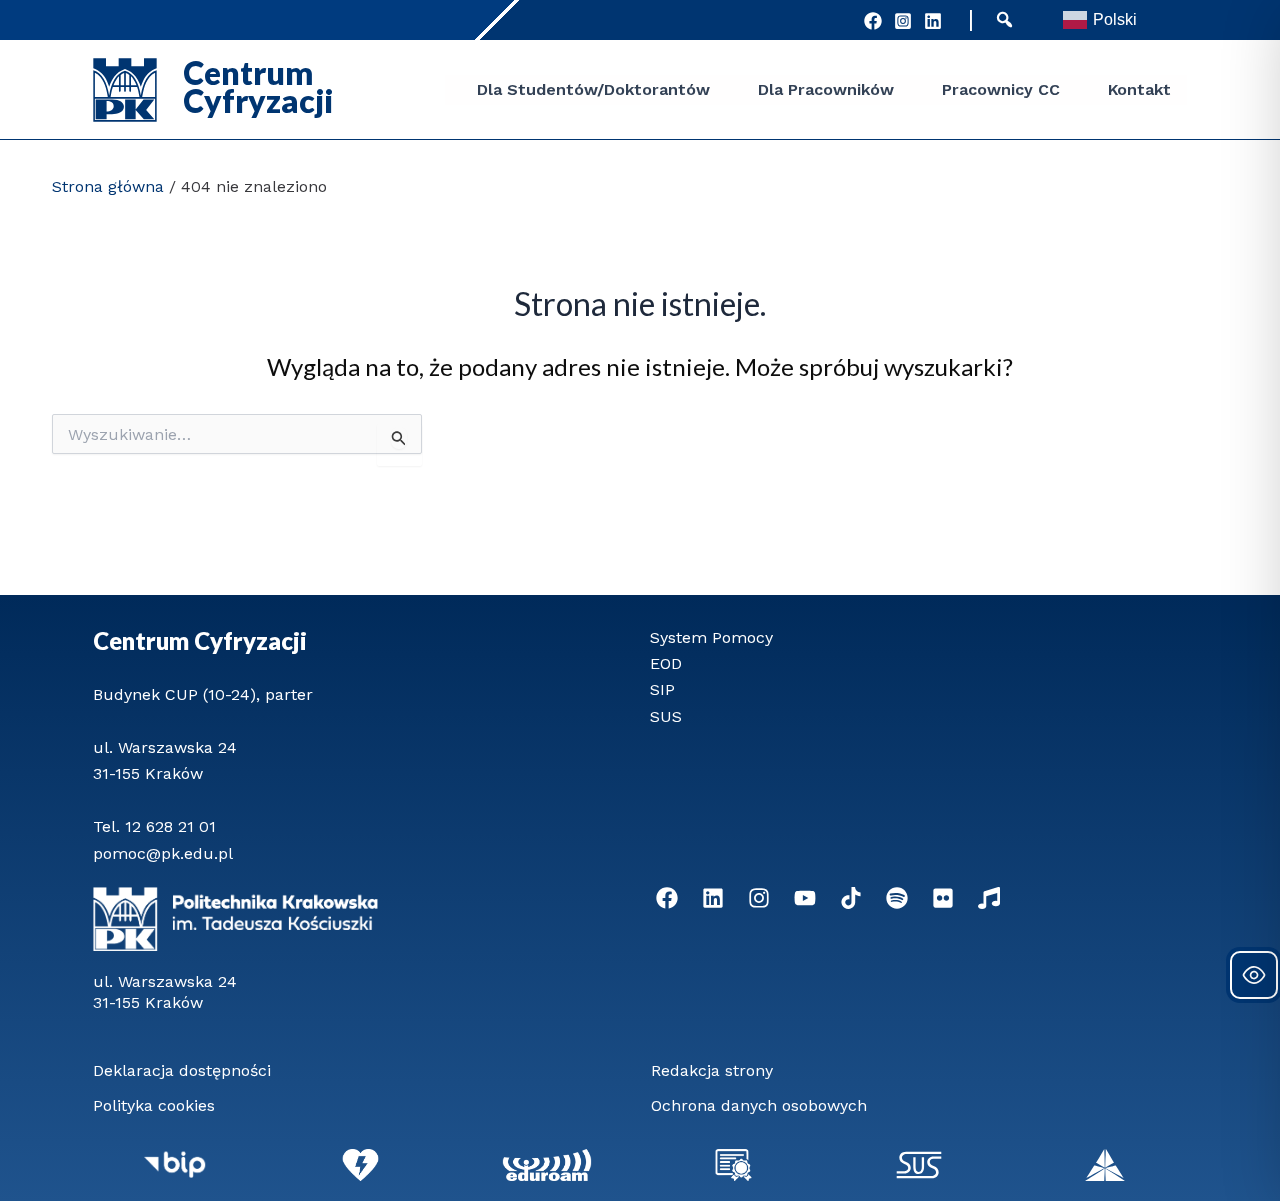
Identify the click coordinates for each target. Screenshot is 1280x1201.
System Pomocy (711, 637)
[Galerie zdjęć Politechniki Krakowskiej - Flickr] (943, 898)
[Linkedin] (933, 21)
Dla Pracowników (826, 89)
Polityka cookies (154, 1105)
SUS (666, 716)
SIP (662, 689)
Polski (1115, 19)
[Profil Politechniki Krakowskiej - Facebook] (873, 21)
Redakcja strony (712, 1070)
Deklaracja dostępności (182, 1070)
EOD (666, 663)
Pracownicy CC (1001, 89)
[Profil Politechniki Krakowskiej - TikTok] (851, 898)
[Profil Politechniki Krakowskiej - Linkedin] (713, 898)
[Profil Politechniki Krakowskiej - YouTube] (805, 898)
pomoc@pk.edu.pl (163, 853)
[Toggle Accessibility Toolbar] (1254, 975)
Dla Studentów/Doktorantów (593, 89)
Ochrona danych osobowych (759, 1105)
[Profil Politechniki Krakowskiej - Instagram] (903, 21)
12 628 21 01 (170, 826)
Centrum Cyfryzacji (200, 640)
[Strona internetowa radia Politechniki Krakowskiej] (989, 898)
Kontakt (1139, 89)
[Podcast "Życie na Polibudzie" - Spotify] (897, 898)
